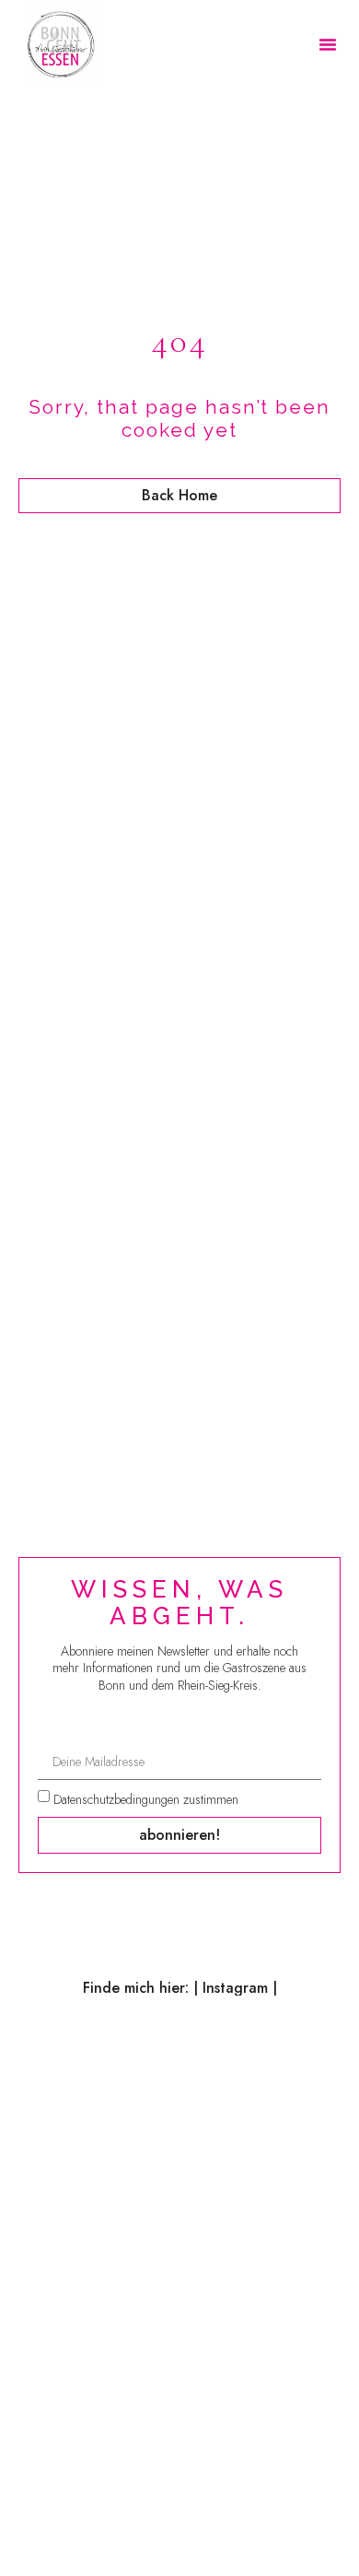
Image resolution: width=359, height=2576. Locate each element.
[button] (328, 44)
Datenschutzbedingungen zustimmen (146, 1799)
